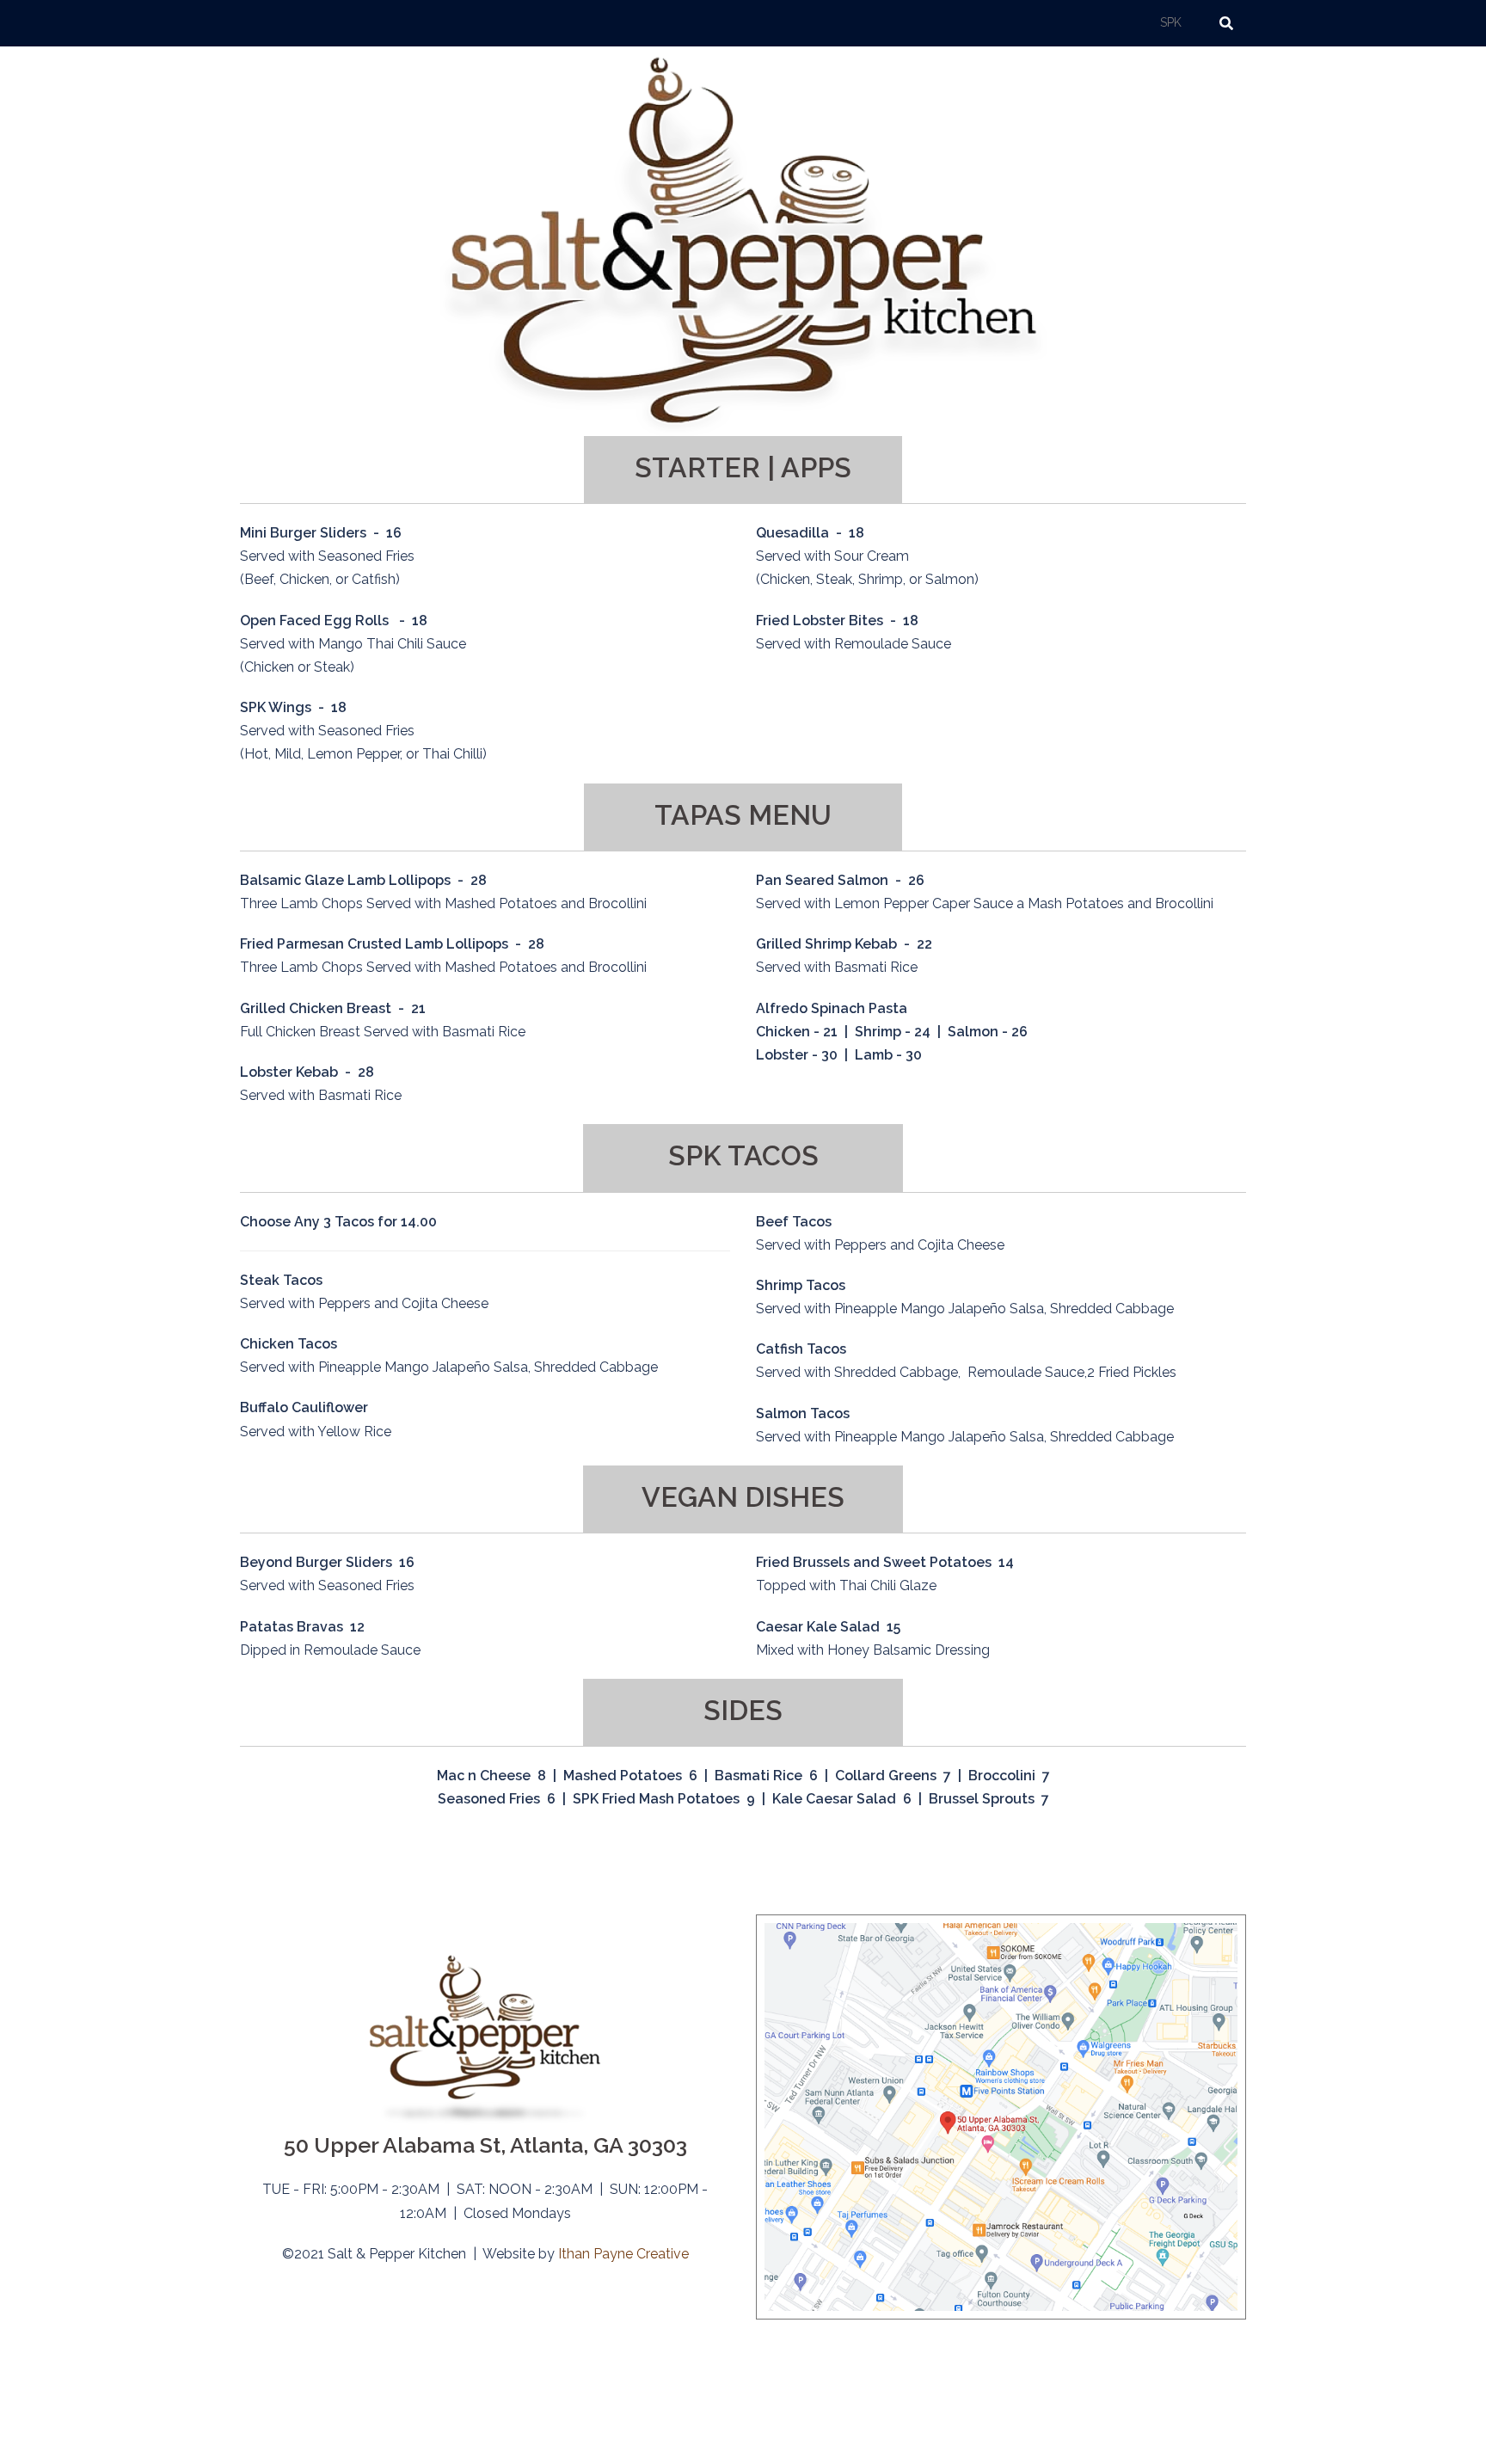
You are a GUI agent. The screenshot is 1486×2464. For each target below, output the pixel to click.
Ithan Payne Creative (623, 2254)
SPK (1171, 22)
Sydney (467, 2434)
